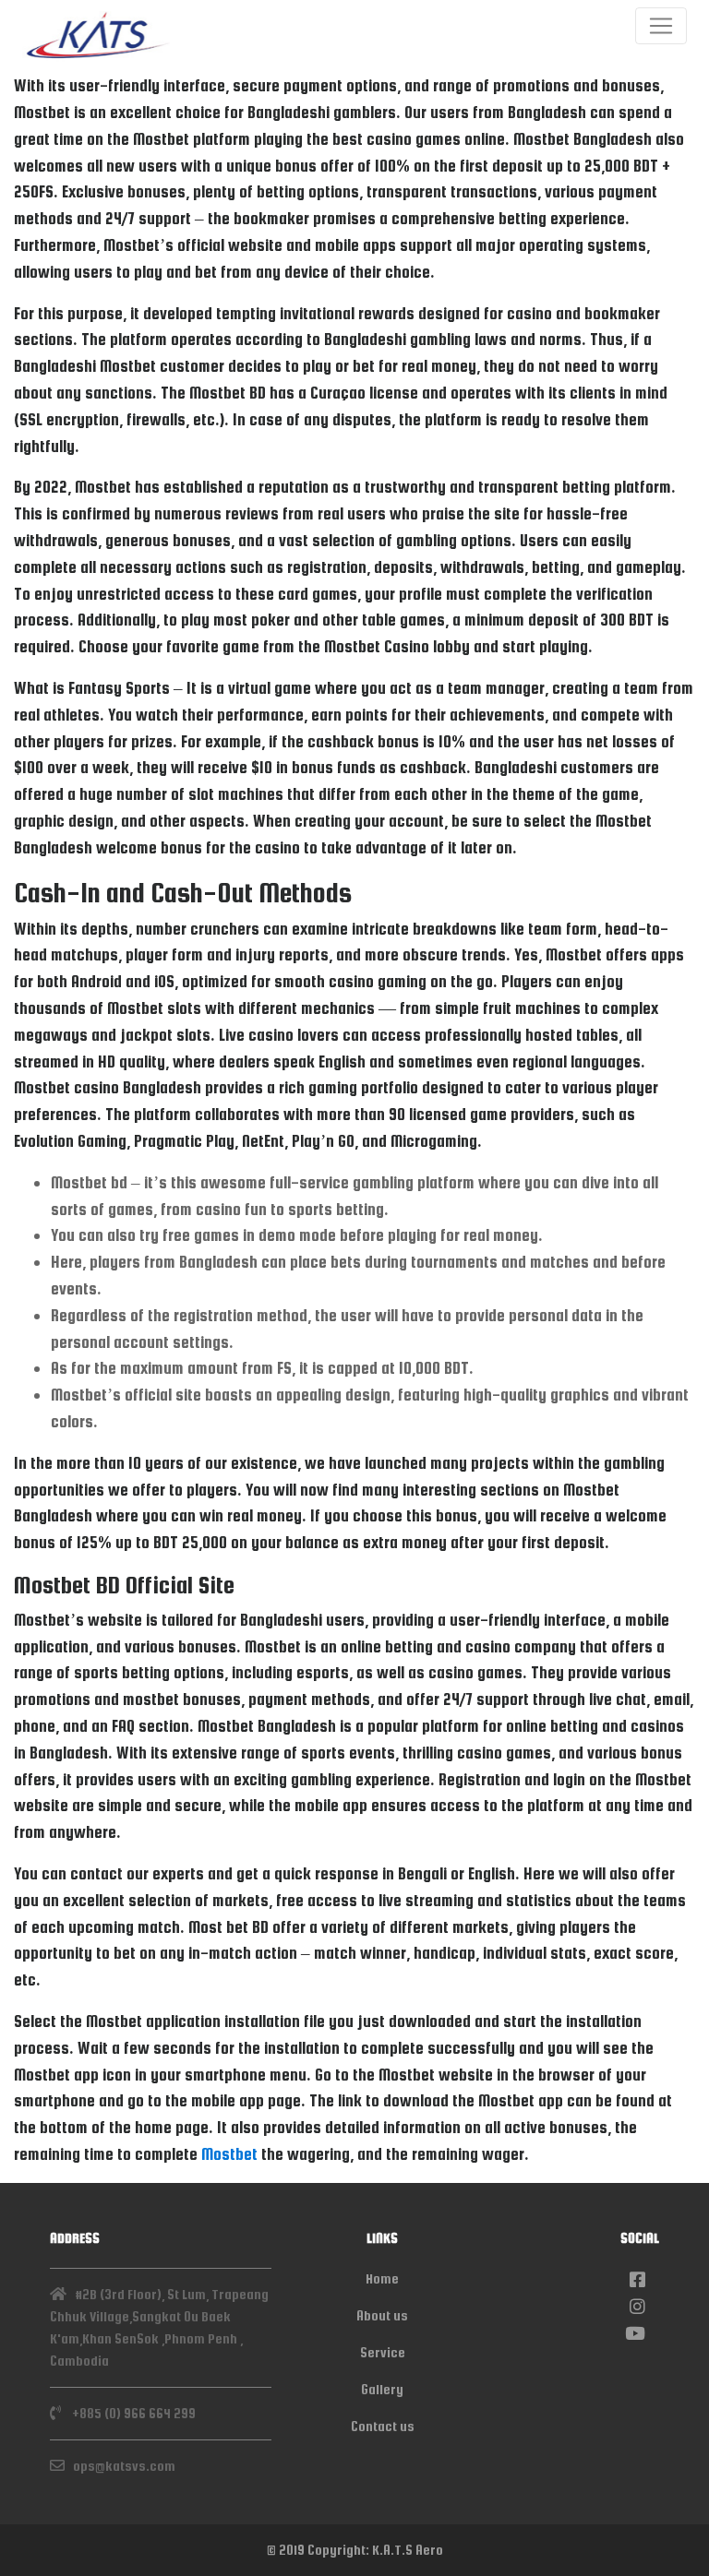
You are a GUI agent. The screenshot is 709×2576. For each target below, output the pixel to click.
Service (383, 2352)
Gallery (382, 2389)
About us (382, 2315)
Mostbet (229, 2154)
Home (382, 2278)
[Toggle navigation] (661, 26)
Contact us (383, 2426)
